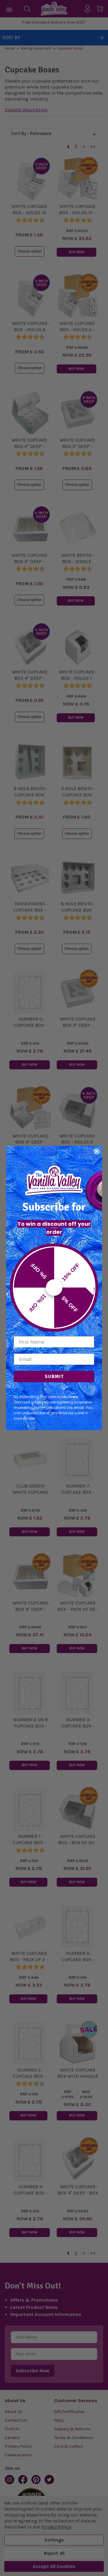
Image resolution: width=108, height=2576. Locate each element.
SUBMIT (54, 1377)
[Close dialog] (97, 1151)
